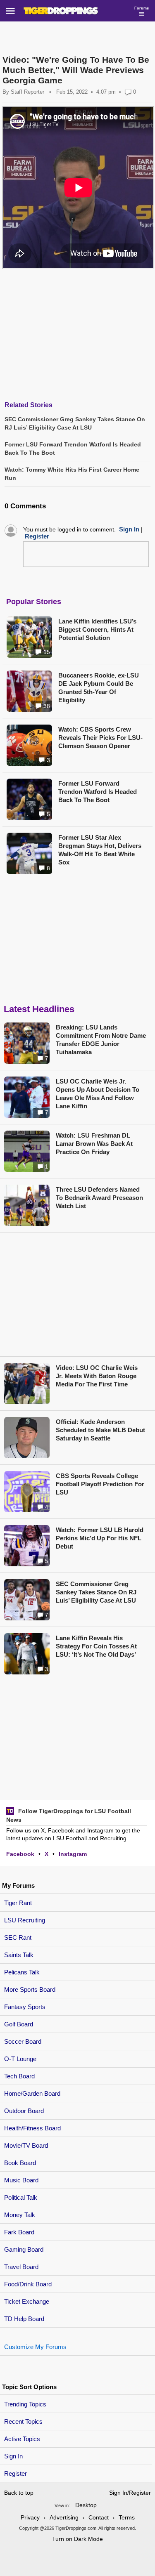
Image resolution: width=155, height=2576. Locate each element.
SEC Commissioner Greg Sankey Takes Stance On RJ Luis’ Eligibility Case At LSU (96, 1592)
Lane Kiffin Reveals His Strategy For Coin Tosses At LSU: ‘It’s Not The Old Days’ (96, 1646)
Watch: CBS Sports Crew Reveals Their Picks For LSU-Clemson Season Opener (100, 738)
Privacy (30, 2517)
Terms (127, 2517)
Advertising (64, 2517)
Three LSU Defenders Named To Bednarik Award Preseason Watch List (99, 1198)
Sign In (13, 2456)
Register (16, 2473)
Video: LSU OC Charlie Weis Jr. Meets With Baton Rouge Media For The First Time (97, 1376)
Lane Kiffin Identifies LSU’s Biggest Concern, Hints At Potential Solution (97, 629)
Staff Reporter (27, 92)
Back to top (19, 2493)
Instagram (73, 1854)
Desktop (86, 2505)
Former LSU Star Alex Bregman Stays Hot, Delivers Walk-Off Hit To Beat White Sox (100, 850)
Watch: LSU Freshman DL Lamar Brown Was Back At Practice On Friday (94, 1144)
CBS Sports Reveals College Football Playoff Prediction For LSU (100, 1484)
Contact (99, 2517)
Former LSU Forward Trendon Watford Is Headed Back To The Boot (98, 792)
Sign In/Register (130, 2493)
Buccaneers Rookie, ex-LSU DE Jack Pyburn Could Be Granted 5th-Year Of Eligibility (99, 688)
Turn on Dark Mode (77, 2539)
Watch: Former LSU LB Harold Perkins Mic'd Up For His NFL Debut (100, 1538)
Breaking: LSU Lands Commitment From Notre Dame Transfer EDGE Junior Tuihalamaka (101, 1040)
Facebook (20, 1854)
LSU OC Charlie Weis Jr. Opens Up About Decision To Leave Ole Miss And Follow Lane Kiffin (98, 1094)
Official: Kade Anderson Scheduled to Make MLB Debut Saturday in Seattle (100, 1430)
